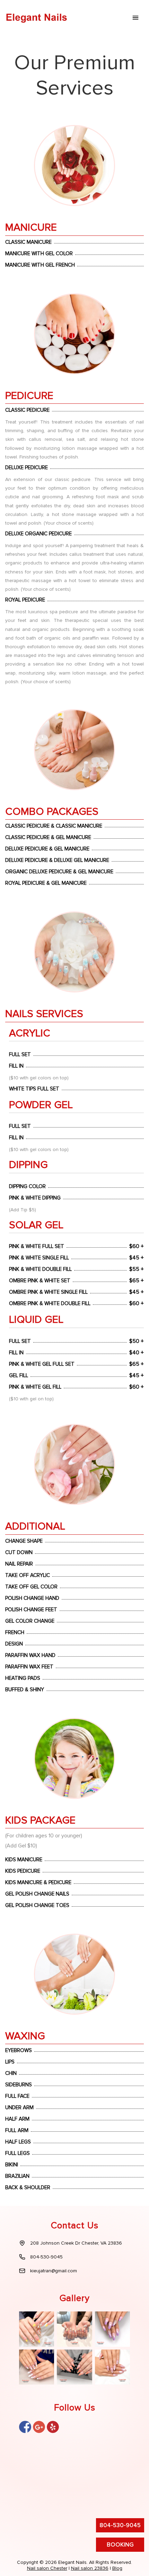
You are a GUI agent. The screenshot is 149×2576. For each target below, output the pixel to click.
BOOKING (120, 2545)
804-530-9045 (120, 2525)
